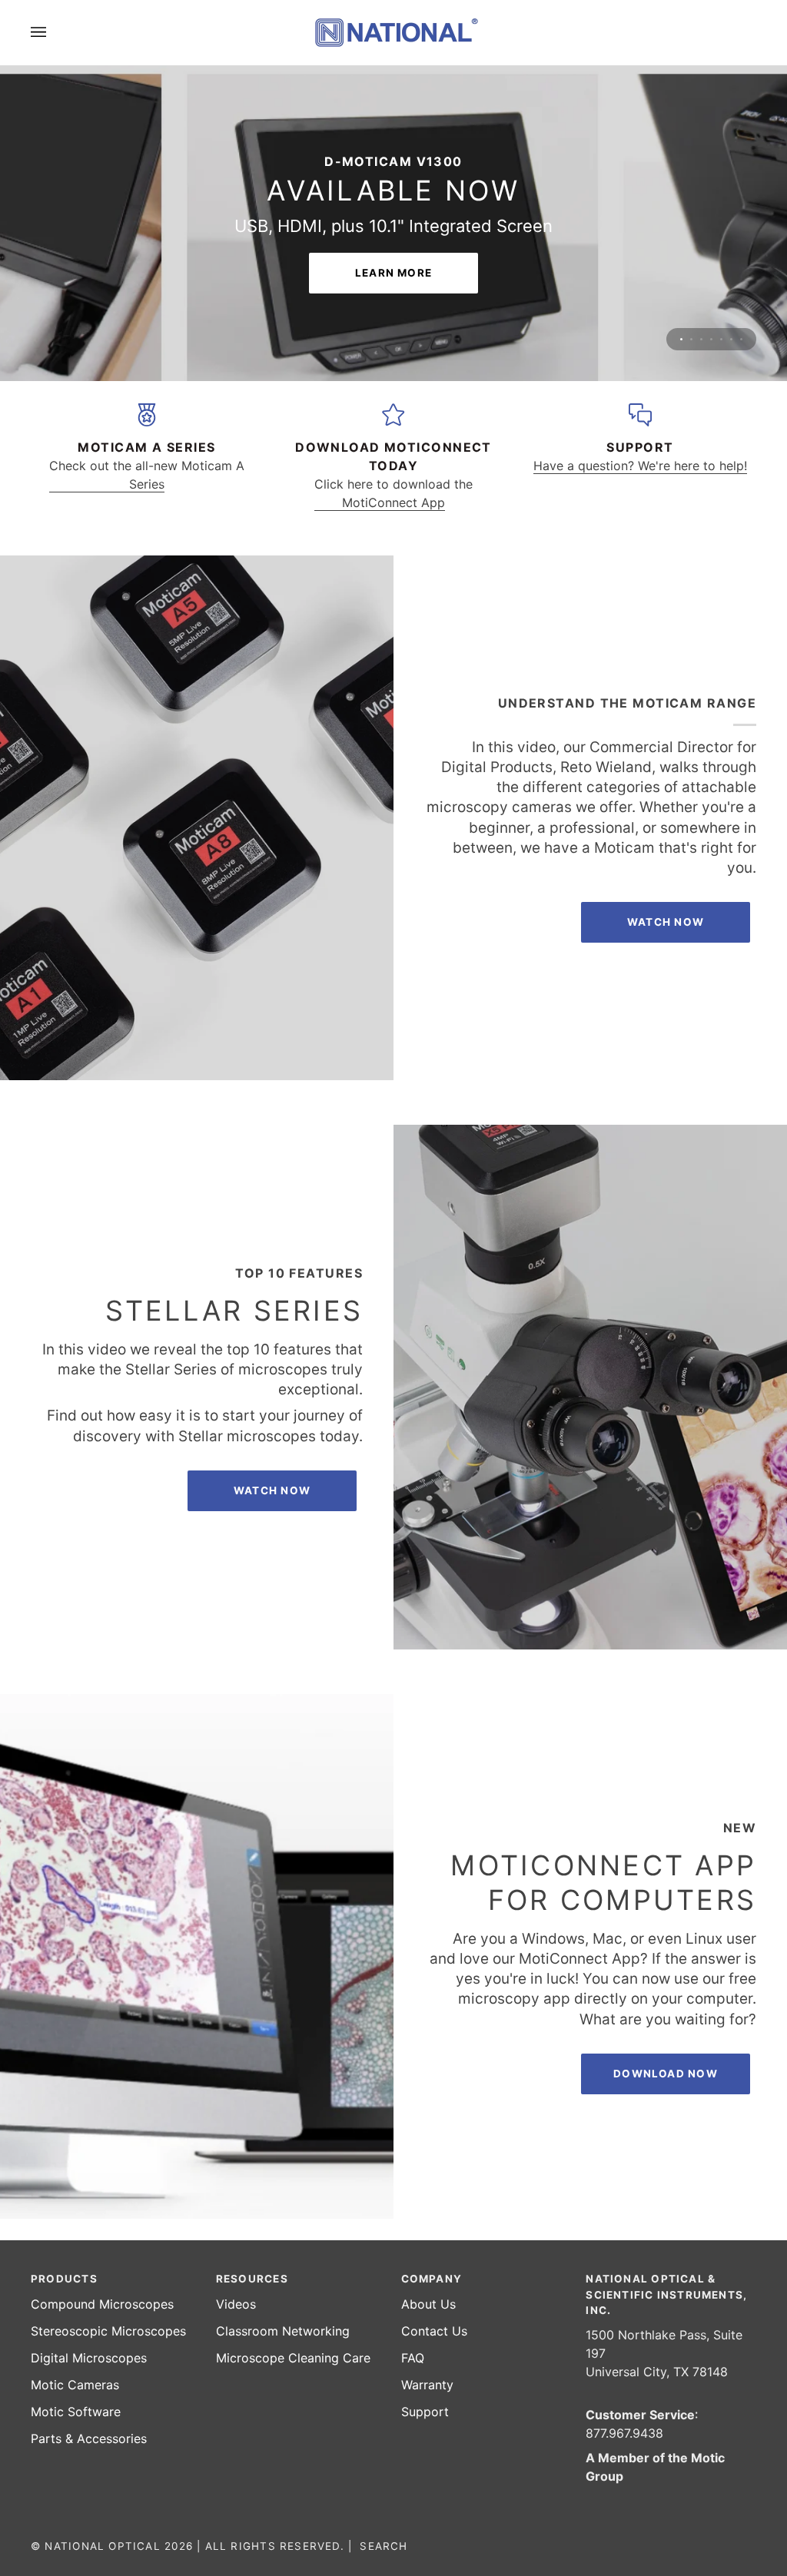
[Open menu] (54, 32)
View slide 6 (731, 285)
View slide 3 (701, 285)
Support (425, 2412)
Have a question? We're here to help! (640, 411)
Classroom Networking (283, 2331)
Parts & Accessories (89, 2438)
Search (384, 2546)
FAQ (413, 2358)
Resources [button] (252, 2279)
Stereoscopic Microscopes (108, 2331)
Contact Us (434, 2331)
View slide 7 (741, 285)
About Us (428, 2304)
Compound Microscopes (102, 2304)
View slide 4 (711, 285)
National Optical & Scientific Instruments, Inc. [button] (666, 2294)
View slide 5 (721, 285)
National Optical (102, 2546)
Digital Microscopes (89, 2358)
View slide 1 (681, 285)
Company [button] (432, 2279)
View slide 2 (691, 285)
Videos (236, 2304)
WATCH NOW (272, 1436)
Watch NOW (666, 867)
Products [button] (64, 2279)
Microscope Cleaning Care (293, 2358)
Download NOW (666, 2019)
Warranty (427, 2385)
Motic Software (76, 2412)
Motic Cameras (75, 2385)
